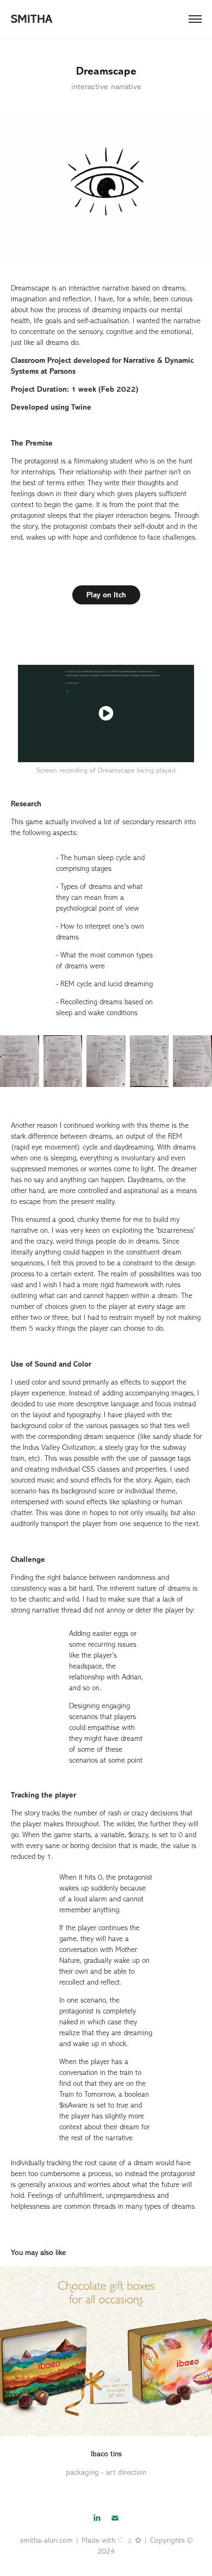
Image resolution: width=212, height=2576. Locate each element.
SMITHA (32, 19)
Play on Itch (106, 595)
